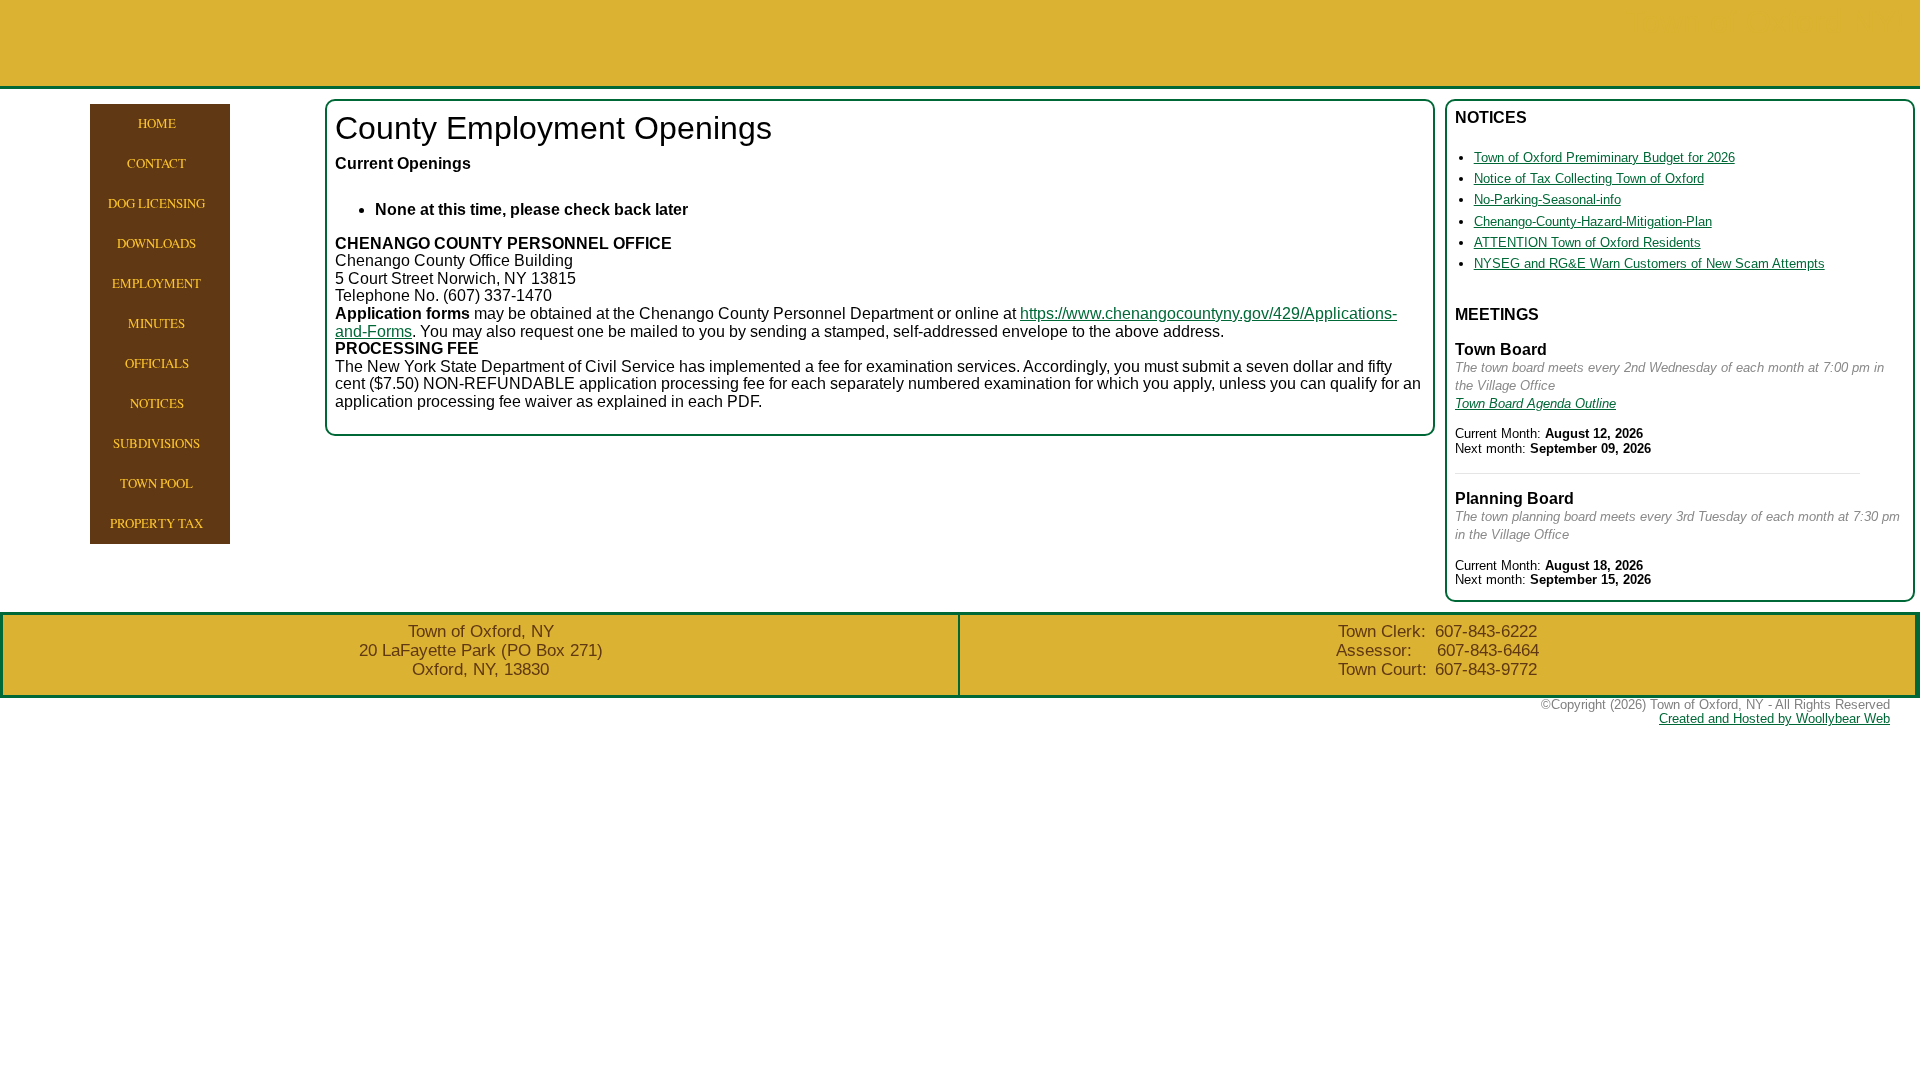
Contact (156, 163)
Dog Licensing (156, 203)
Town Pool (156, 483)
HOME (157, 123)
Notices (157, 403)
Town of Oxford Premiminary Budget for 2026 (1604, 157)
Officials (157, 363)
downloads (156, 243)
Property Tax (156, 523)
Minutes (156, 323)
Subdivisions (156, 443)
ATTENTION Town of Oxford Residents (1587, 242)
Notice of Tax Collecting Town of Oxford (1589, 178)
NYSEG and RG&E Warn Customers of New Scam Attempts (1649, 263)
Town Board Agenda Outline (1535, 403)
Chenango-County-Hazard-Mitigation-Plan (1593, 221)
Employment (156, 283)
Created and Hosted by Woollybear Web (1774, 718)
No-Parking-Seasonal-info (1547, 199)
